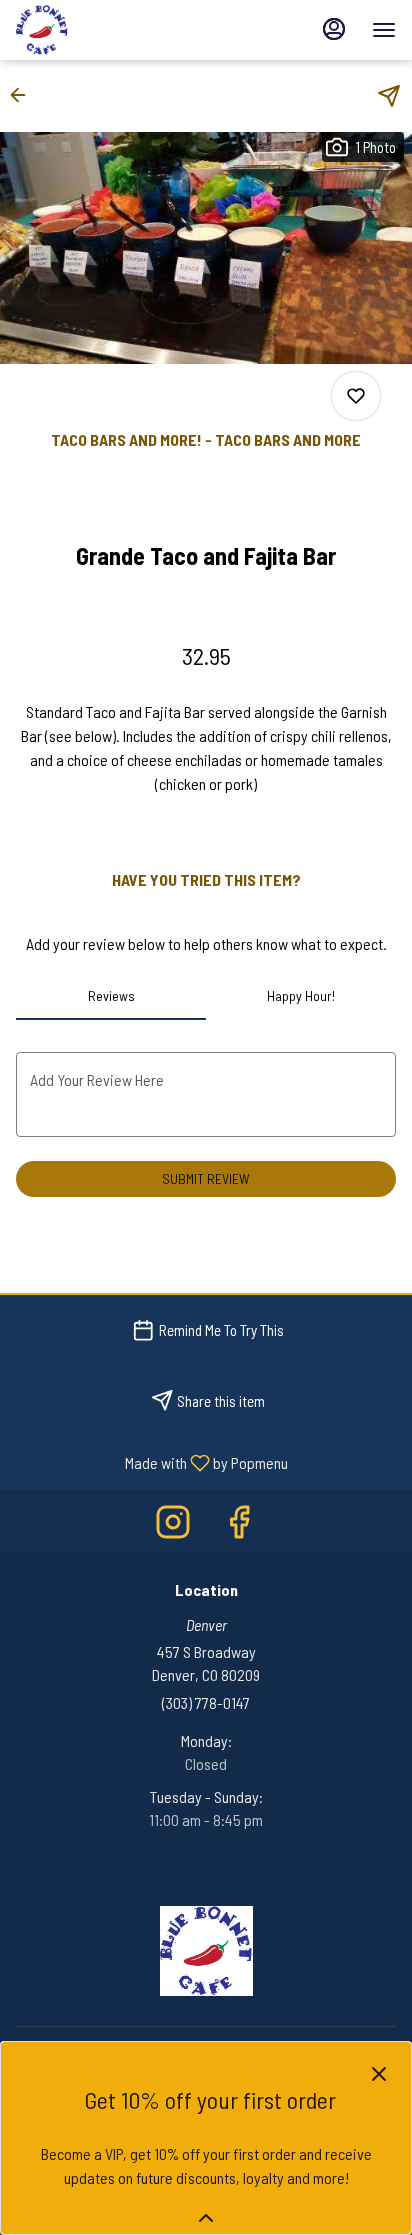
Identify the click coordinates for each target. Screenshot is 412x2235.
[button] (24, 95)
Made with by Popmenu (151, 1462)
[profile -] (334, 29)
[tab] (111, 996)
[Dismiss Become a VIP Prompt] (379, 2074)
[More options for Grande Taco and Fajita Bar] (356, 396)
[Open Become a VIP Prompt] (206, 2218)
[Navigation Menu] (384, 30)
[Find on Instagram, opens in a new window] (173, 1525)
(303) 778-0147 (206, 1702)
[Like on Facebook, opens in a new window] (239, 1525)
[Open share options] (389, 96)
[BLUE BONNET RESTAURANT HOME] (106, 30)
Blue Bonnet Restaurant (206, 1951)
